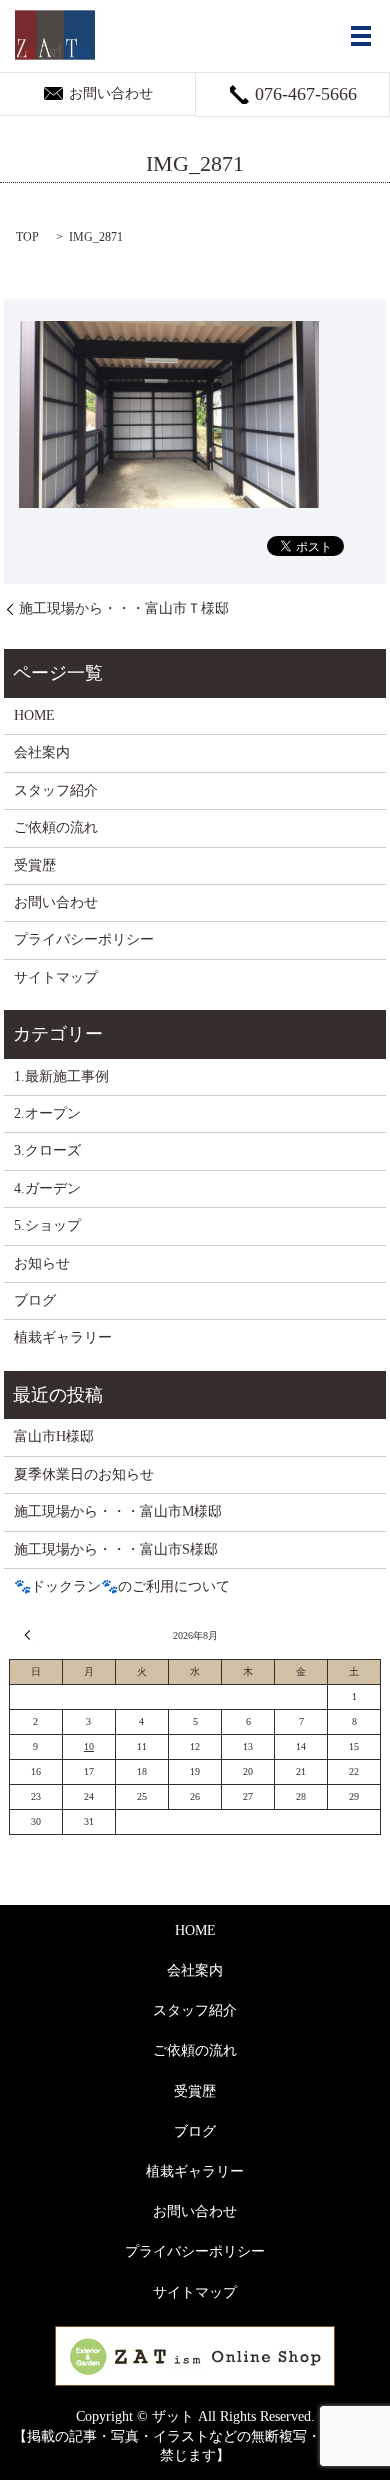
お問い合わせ (56, 902)
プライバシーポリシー (84, 939)
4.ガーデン (47, 1188)
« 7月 (30, 1635)
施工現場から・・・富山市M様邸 (118, 1511)
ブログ (35, 1300)
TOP (27, 237)
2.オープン (47, 1113)
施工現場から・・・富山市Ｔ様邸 (124, 608)
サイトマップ (56, 977)
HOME (34, 715)
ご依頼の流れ (56, 827)
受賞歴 (35, 865)
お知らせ (42, 1263)
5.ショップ (47, 1225)
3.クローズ (47, 1150)
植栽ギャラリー (63, 1337)
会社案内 (42, 752)
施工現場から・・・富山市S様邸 (116, 1549)
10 (89, 1746)
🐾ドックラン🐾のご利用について (122, 1586)
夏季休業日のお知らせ (84, 1474)
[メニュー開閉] (361, 36)
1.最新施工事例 (61, 1076)
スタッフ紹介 (56, 790)
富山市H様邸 (54, 1436)
